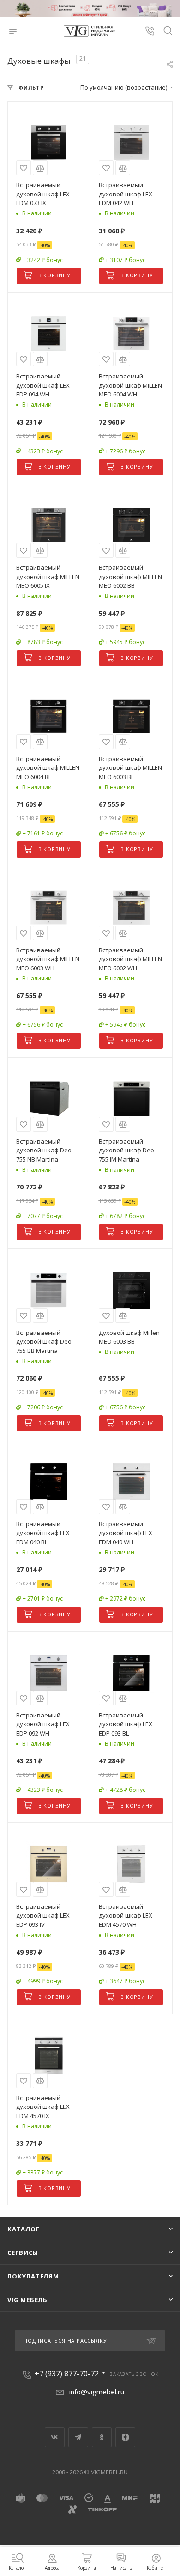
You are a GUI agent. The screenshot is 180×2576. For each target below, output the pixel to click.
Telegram (78, 2437)
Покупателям (33, 2276)
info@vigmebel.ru (97, 2392)
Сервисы (23, 2253)
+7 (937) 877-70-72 (67, 2374)
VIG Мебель (27, 2300)
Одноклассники (102, 2437)
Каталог (24, 2229)
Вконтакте (55, 2437)
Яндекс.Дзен (125, 2437)
